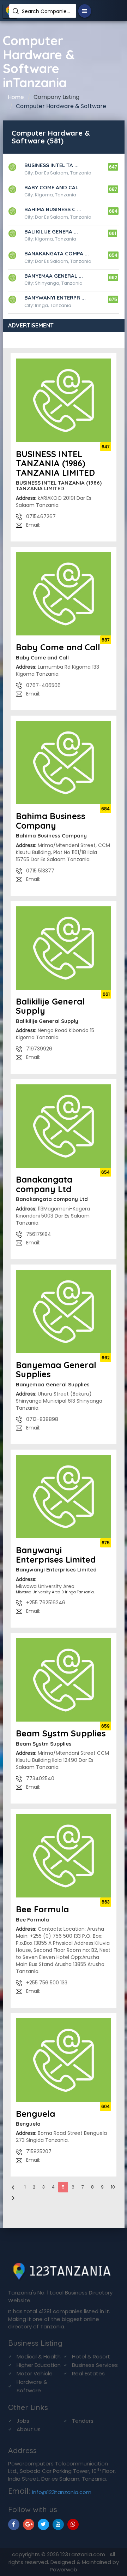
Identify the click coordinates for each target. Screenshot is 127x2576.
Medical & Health (39, 2356)
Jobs (23, 2421)
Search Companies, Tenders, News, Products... (46, 11)
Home (16, 97)
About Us (29, 2429)
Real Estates (88, 2373)
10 (113, 2187)
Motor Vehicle (35, 2373)
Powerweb (64, 2569)
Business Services (95, 2365)
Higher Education (39, 2365)
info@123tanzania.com (62, 2492)
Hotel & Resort (91, 2356)
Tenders (83, 2421)
